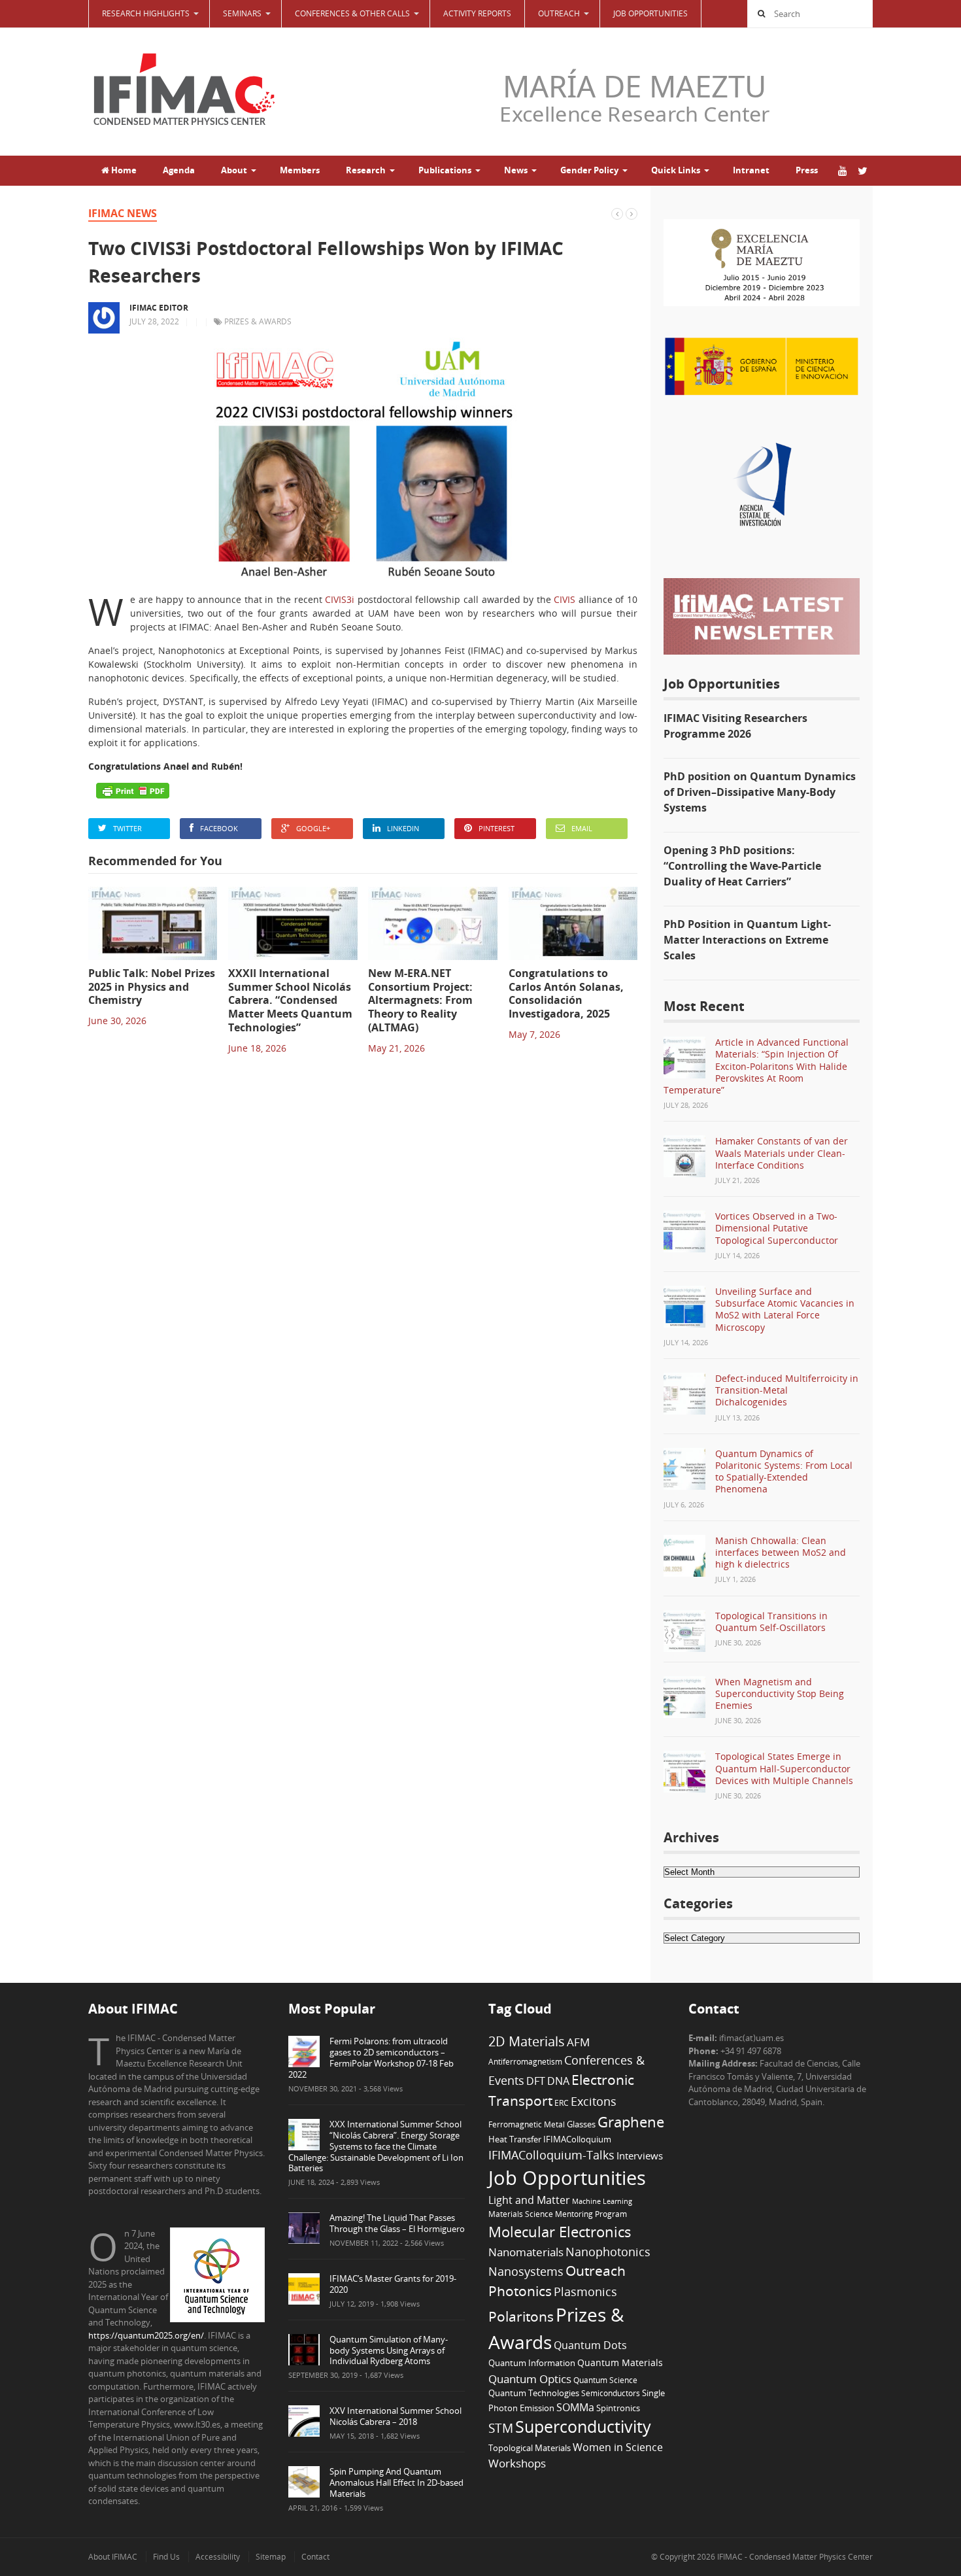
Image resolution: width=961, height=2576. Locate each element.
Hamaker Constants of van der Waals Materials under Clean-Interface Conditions (782, 1153)
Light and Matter (529, 2200)
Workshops (517, 2463)
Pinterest (497, 828)
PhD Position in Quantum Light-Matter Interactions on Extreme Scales (747, 940)
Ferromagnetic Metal (527, 2124)
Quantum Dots (590, 2345)
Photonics (520, 2291)
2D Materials (527, 2041)
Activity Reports (477, 13)
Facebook (219, 828)
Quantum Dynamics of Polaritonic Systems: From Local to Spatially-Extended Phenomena (784, 1471)
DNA (558, 2081)
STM (501, 2428)
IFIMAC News (123, 213)
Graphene (631, 2121)
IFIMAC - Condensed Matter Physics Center (794, 2557)
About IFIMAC (113, 2557)
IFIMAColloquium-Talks (551, 2155)
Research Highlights (146, 13)
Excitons (594, 2101)
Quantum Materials (620, 2362)
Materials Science (521, 2214)
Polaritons (521, 2316)
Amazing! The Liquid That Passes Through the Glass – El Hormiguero (397, 2223)
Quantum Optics (530, 2379)
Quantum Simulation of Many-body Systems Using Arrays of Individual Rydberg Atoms (389, 2350)
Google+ (313, 828)
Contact (315, 2557)
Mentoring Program (591, 2214)
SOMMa (575, 2407)
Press (807, 170)
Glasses (581, 2124)
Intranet (751, 170)
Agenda (179, 170)
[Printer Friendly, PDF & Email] (133, 791)
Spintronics (618, 2408)
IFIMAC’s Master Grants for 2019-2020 (393, 2284)
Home (123, 170)
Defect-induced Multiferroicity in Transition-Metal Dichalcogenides (787, 1390)
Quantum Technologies (534, 2393)
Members (300, 170)
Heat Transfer (515, 2139)
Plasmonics (585, 2291)
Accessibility (218, 2557)
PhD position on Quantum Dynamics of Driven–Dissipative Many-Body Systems (760, 792)
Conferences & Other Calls (352, 13)
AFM (578, 2042)
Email (582, 828)
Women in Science (618, 2447)
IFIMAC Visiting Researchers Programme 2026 (735, 726)
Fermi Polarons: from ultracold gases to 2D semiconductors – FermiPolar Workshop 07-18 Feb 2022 (371, 2058)
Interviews (640, 2155)
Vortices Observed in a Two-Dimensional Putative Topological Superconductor (777, 1228)
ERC (562, 2103)
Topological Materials (530, 2448)
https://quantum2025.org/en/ (146, 2335)
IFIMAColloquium (577, 2139)
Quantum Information (532, 2363)
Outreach (596, 2271)
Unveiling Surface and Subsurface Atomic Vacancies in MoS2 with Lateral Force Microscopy (785, 1309)
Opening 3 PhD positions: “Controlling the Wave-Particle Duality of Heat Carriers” (742, 866)
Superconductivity (583, 2427)
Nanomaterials (526, 2252)
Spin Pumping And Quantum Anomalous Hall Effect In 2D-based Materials (396, 2482)
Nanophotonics (608, 2251)
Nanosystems (526, 2271)
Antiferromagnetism (525, 2061)
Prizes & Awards (258, 321)
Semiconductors (611, 2393)
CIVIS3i (340, 599)
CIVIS (565, 599)
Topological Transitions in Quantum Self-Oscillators (771, 1622)
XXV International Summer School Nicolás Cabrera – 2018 (396, 2416)
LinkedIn (403, 828)
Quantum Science (605, 2380)
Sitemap (271, 2557)
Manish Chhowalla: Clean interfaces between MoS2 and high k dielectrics (781, 1552)
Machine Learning (602, 2201)
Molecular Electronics (560, 2232)
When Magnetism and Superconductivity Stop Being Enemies (780, 1693)
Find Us (166, 2557)
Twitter (127, 828)
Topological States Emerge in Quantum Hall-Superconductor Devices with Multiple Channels (784, 1768)
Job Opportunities (650, 13)
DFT (536, 2081)
